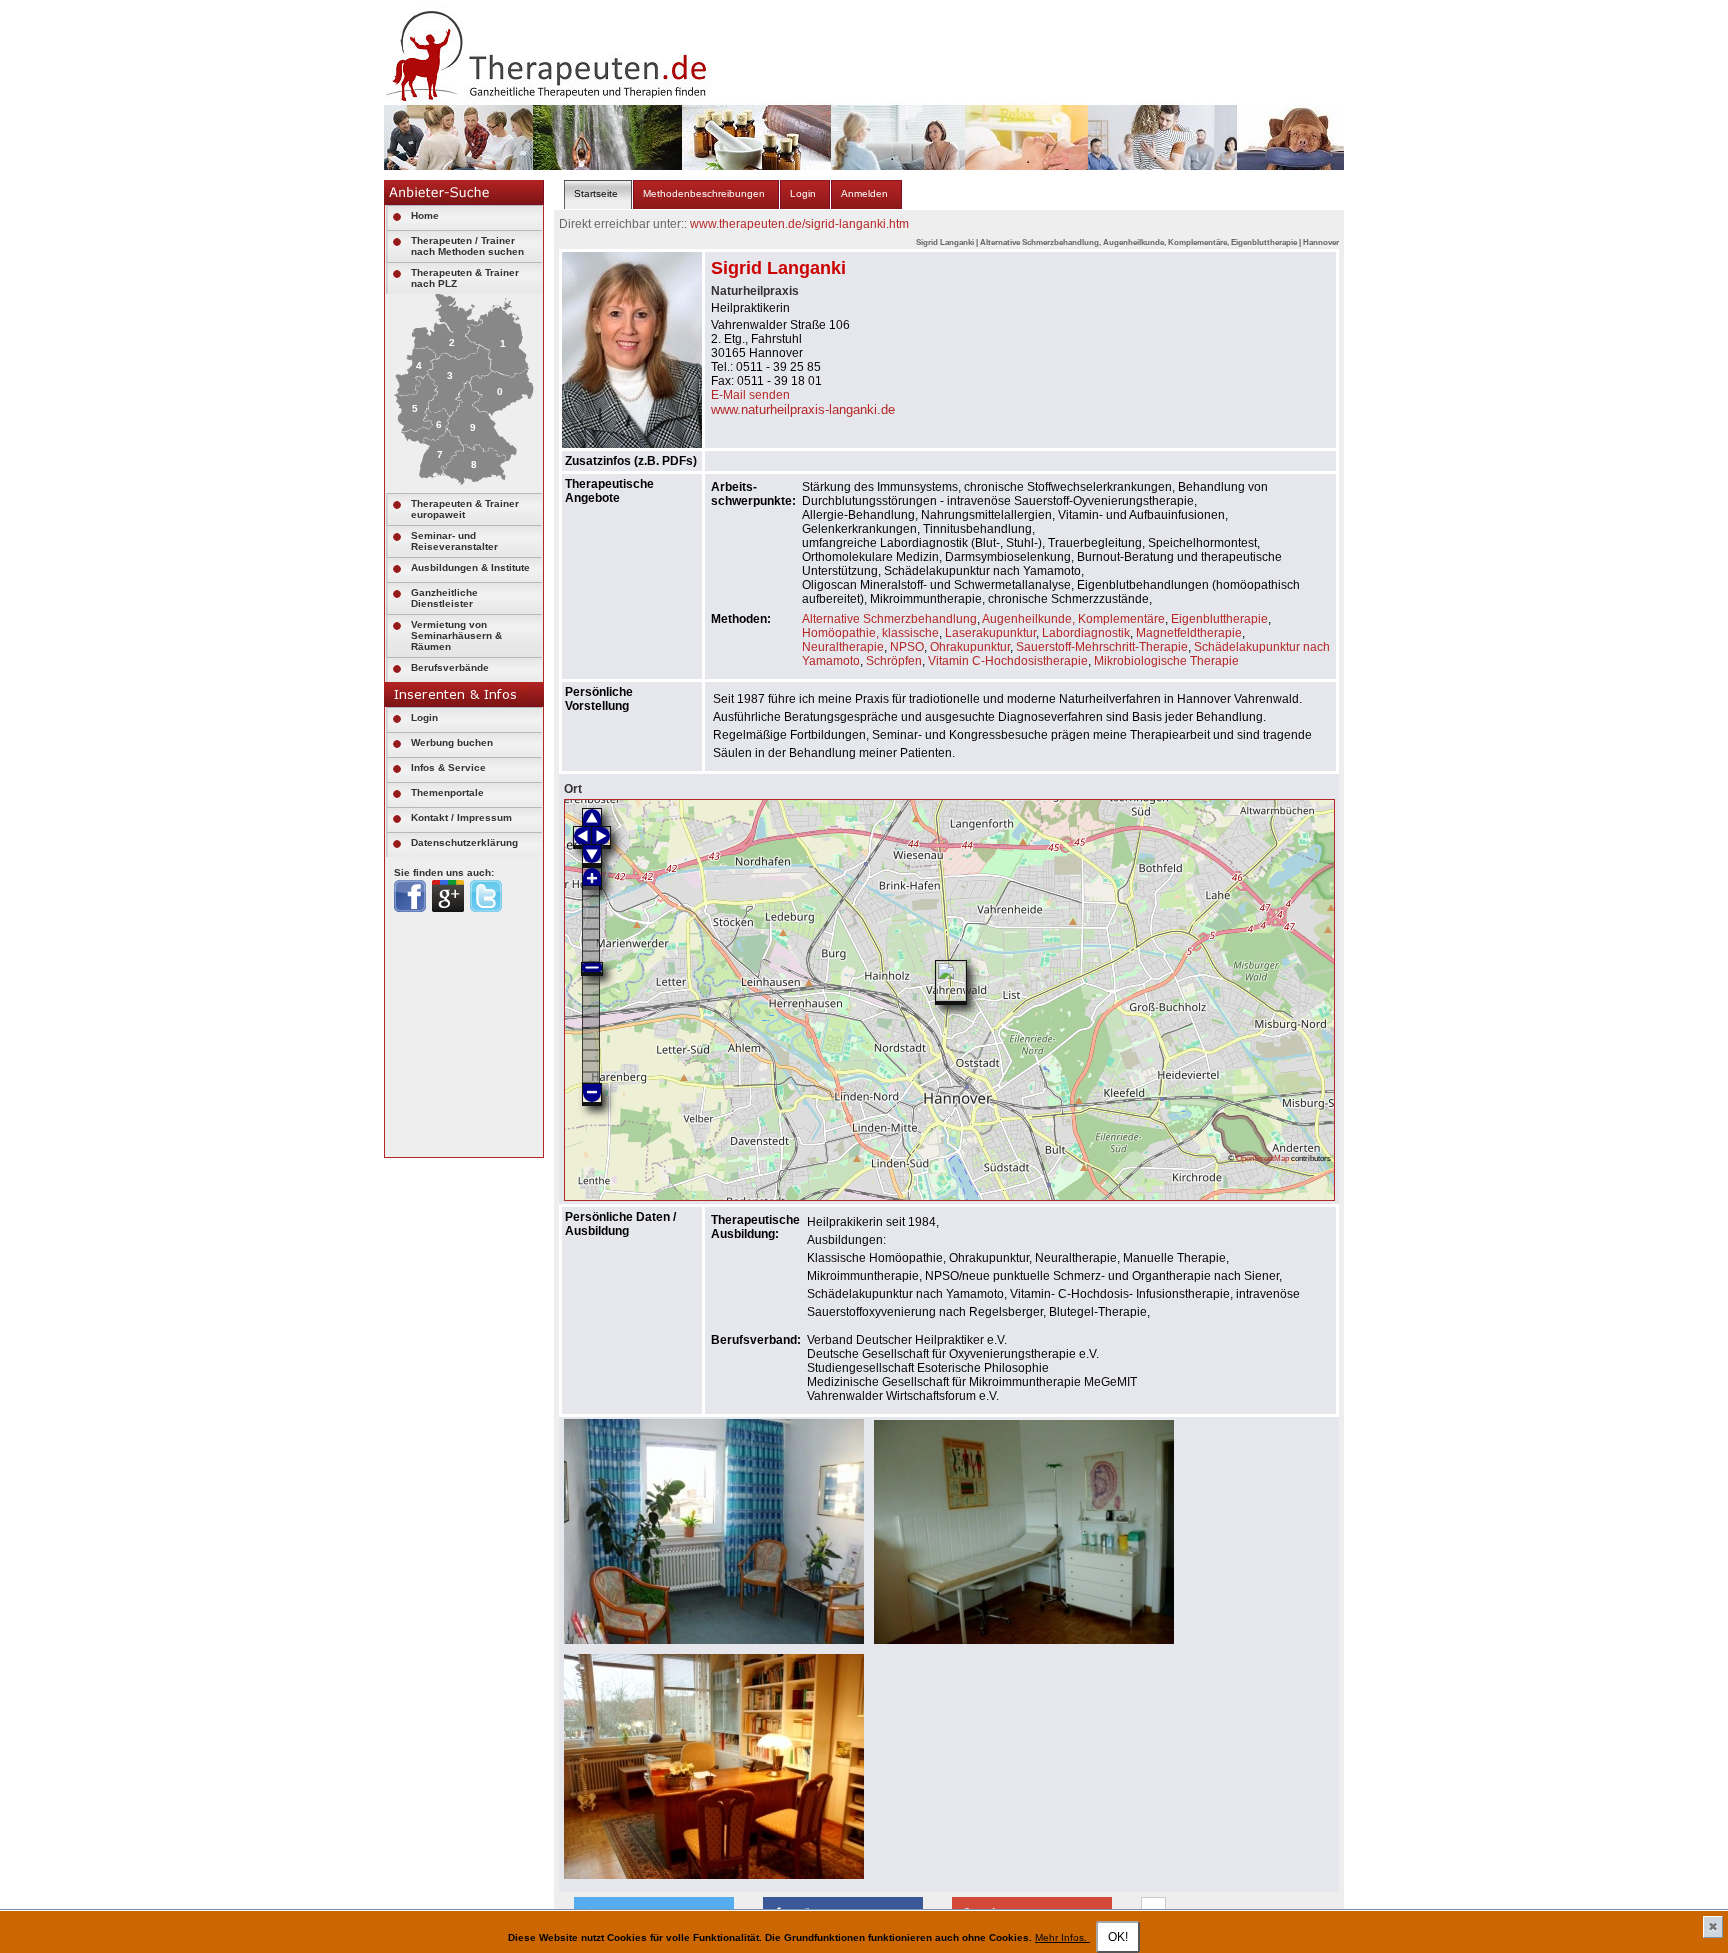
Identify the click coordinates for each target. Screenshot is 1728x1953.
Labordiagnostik (1086, 633)
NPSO (907, 647)
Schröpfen (894, 661)
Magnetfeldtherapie (1189, 633)
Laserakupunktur (990, 633)
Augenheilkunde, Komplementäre (1073, 619)
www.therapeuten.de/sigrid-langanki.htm (799, 224)
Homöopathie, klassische (870, 633)
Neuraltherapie (843, 647)
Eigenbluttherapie (1219, 619)
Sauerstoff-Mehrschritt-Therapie (1102, 647)
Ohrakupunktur (970, 647)
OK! (1118, 1937)
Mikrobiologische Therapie (1166, 661)
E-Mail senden (750, 395)
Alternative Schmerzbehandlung (889, 619)
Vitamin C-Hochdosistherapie (1008, 661)
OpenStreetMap (1262, 1158)
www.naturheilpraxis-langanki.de (803, 409)
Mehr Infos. (1062, 1937)
